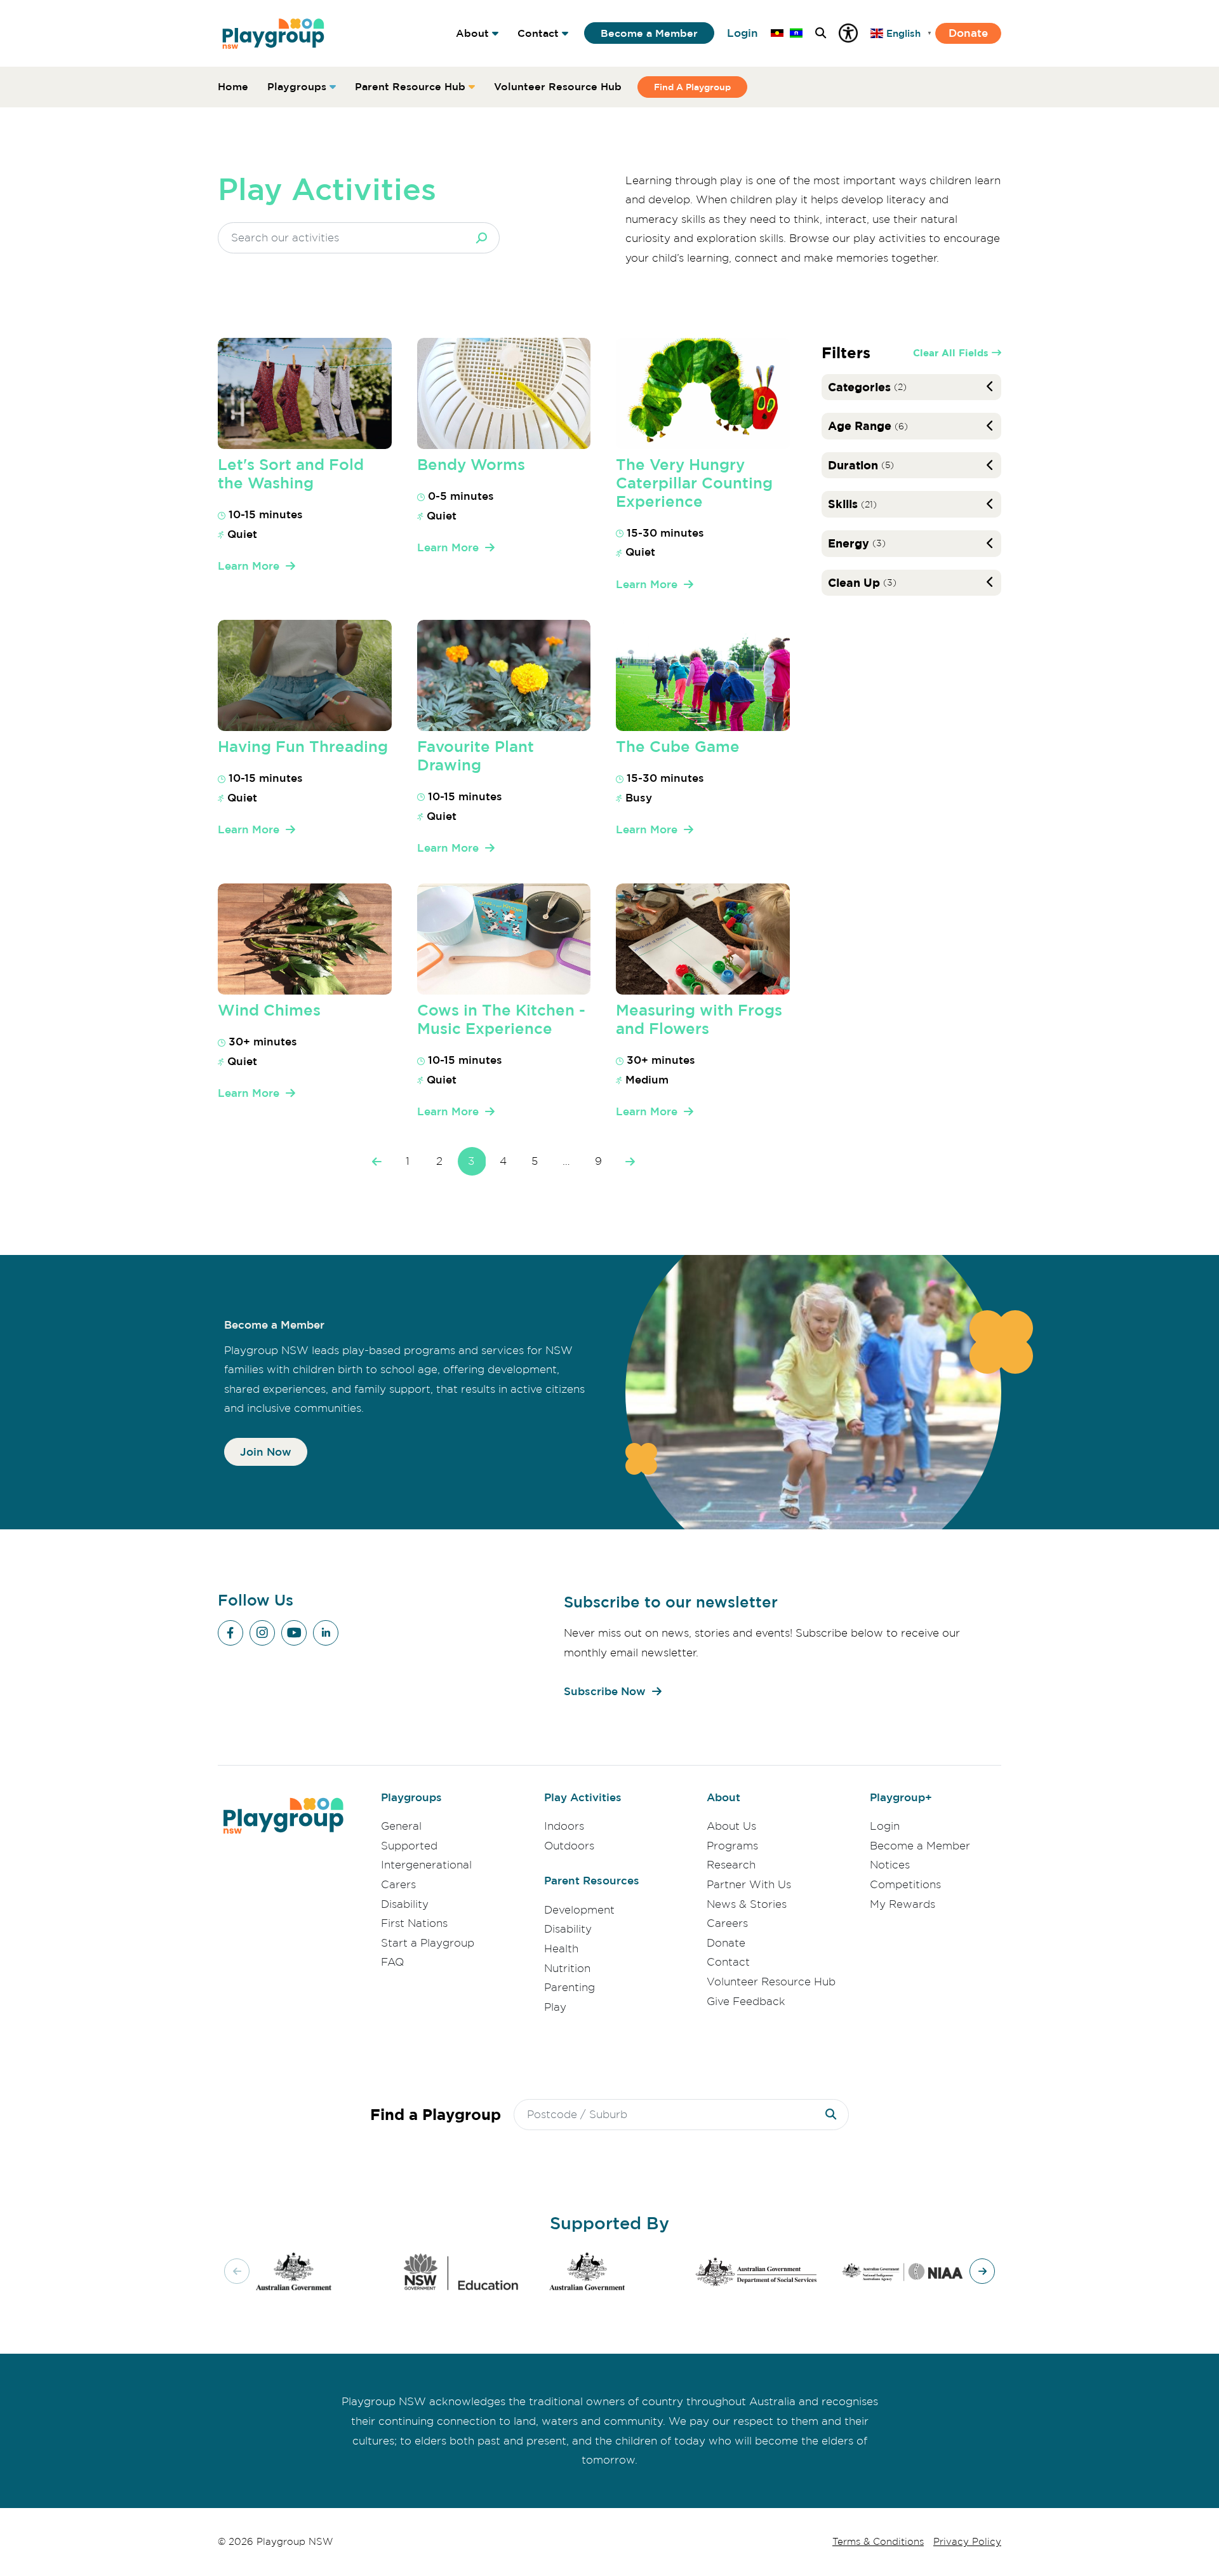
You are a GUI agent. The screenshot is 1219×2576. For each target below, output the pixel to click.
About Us (731, 1826)
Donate (968, 33)
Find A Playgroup (692, 87)
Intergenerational (426, 1865)
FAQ (392, 1962)
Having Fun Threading (303, 746)
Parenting (570, 1987)
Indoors (564, 1826)
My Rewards (903, 1904)
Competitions (905, 1884)
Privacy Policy (967, 2542)
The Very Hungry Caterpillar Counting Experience (694, 483)
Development (579, 1910)
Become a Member (649, 33)
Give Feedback (746, 2001)
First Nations (414, 1923)
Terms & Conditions (878, 2542)
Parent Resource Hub (410, 86)
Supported (409, 1846)
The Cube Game (678, 746)
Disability (405, 1904)
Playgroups (297, 86)
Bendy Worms (471, 464)
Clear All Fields (951, 353)
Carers (398, 1884)
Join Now (266, 1452)
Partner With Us (749, 1884)
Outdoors (569, 1846)
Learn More (249, 566)
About (472, 33)
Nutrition (567, 1968)
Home (233, 86)
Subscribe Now (605, 1691)
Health (561, 1949)
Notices (890, 1865)
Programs (732, 1846)
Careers (727, 1923)
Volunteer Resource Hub (558, 86)
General (401, 1826)
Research (731, 1865)
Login (743, 33)
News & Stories (747, 1904)
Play (555, 2007)
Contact (538, 33)
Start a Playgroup (428, 1943)
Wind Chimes (269, 1010)
